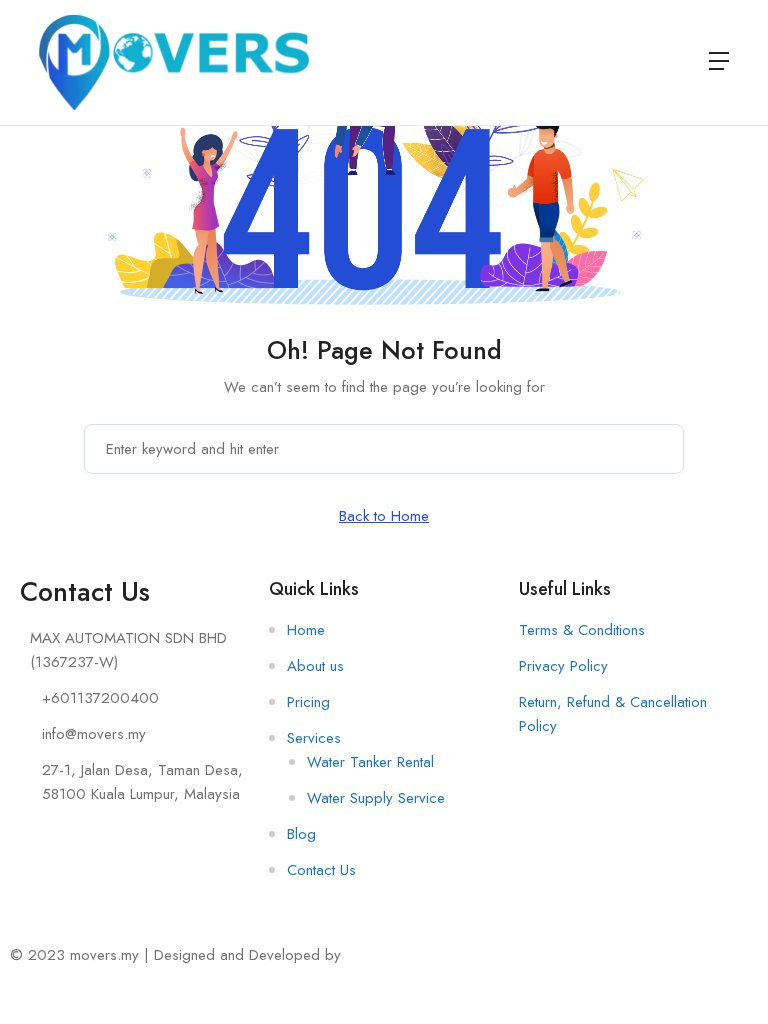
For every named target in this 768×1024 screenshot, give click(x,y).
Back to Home (384, 516)
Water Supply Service (376, 798)
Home (306, 630)
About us (315, 666)
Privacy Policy (563, 666)
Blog (301, 834)
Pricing (308, 702)
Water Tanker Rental (370, 762)
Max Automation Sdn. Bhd (427, 955)
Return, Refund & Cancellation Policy (613, 714)
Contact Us (321, 870)
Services (314, 738)
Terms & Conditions (582, 630)
